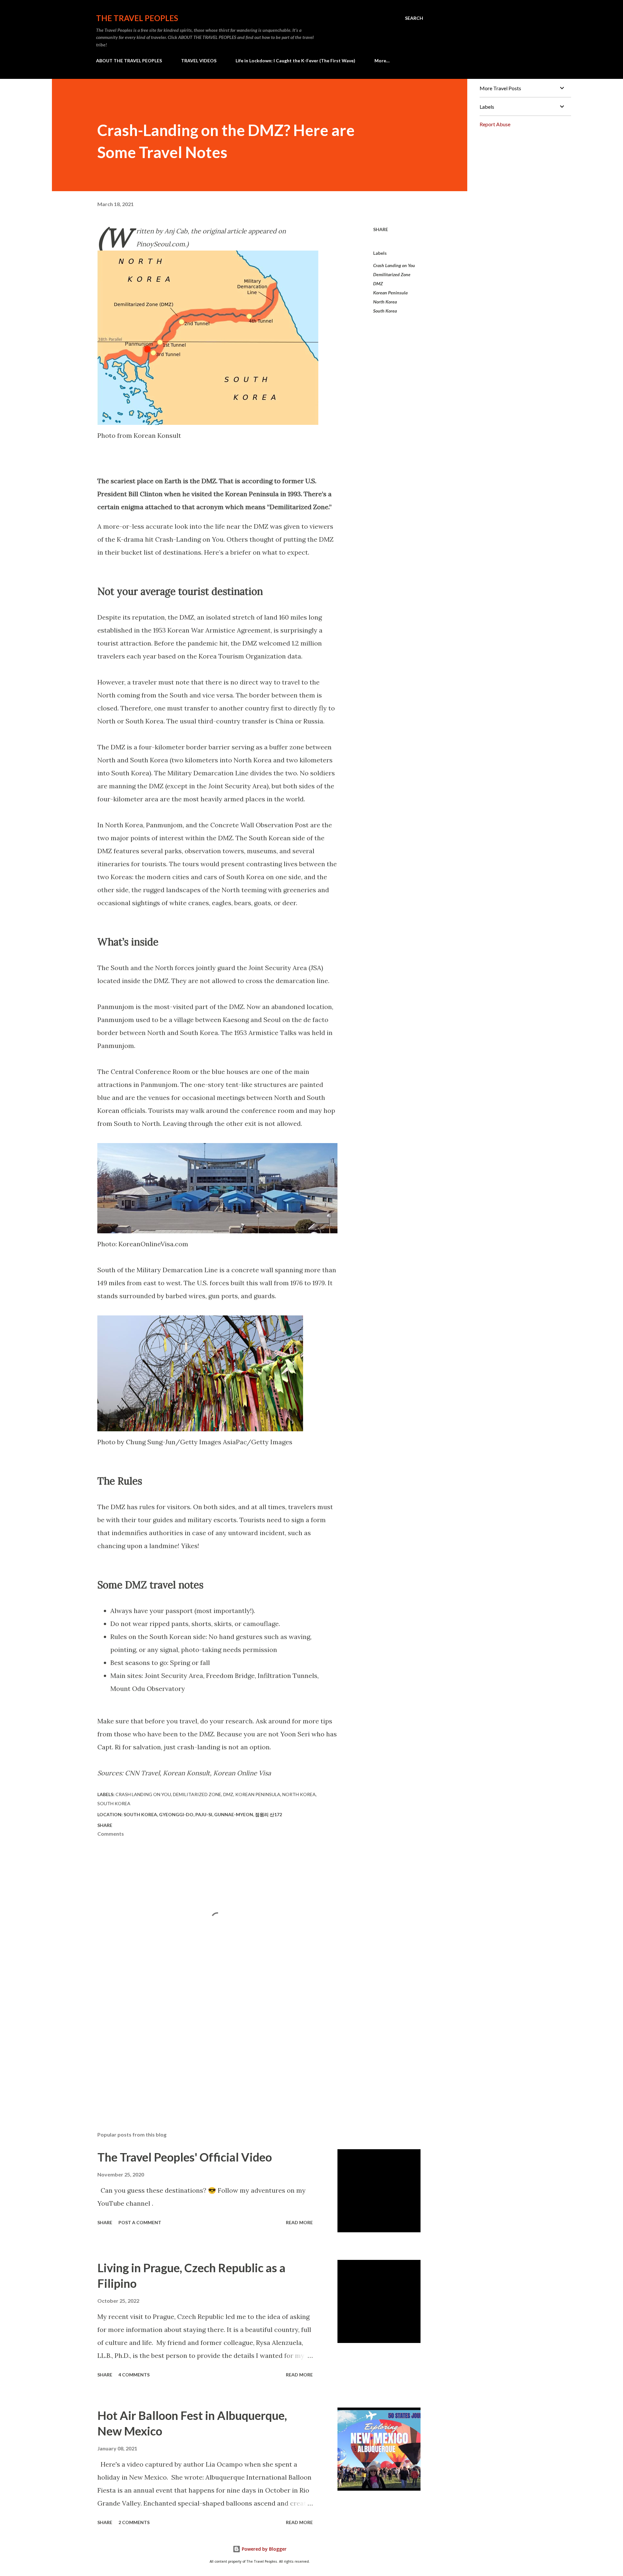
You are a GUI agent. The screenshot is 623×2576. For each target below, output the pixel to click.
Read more (299, 2222)
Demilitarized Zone (392, 274)
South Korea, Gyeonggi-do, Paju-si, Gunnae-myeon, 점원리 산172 (203, 1814)
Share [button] (381, 229)
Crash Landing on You (394, 265)
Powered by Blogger (263, 2549)
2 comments (134, 2522)
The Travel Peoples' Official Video (185, 2157)
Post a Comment (140, 2222)
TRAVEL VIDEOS (199, 61)
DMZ (378, 283)
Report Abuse (495, 124)
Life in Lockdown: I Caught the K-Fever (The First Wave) (295, 61)
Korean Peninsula (390, 293)
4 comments (134, 2375)
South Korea (385, 311)
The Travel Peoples (137, 18)
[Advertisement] (207, 2051)
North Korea (385, 302)
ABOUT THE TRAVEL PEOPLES (129, 61)
